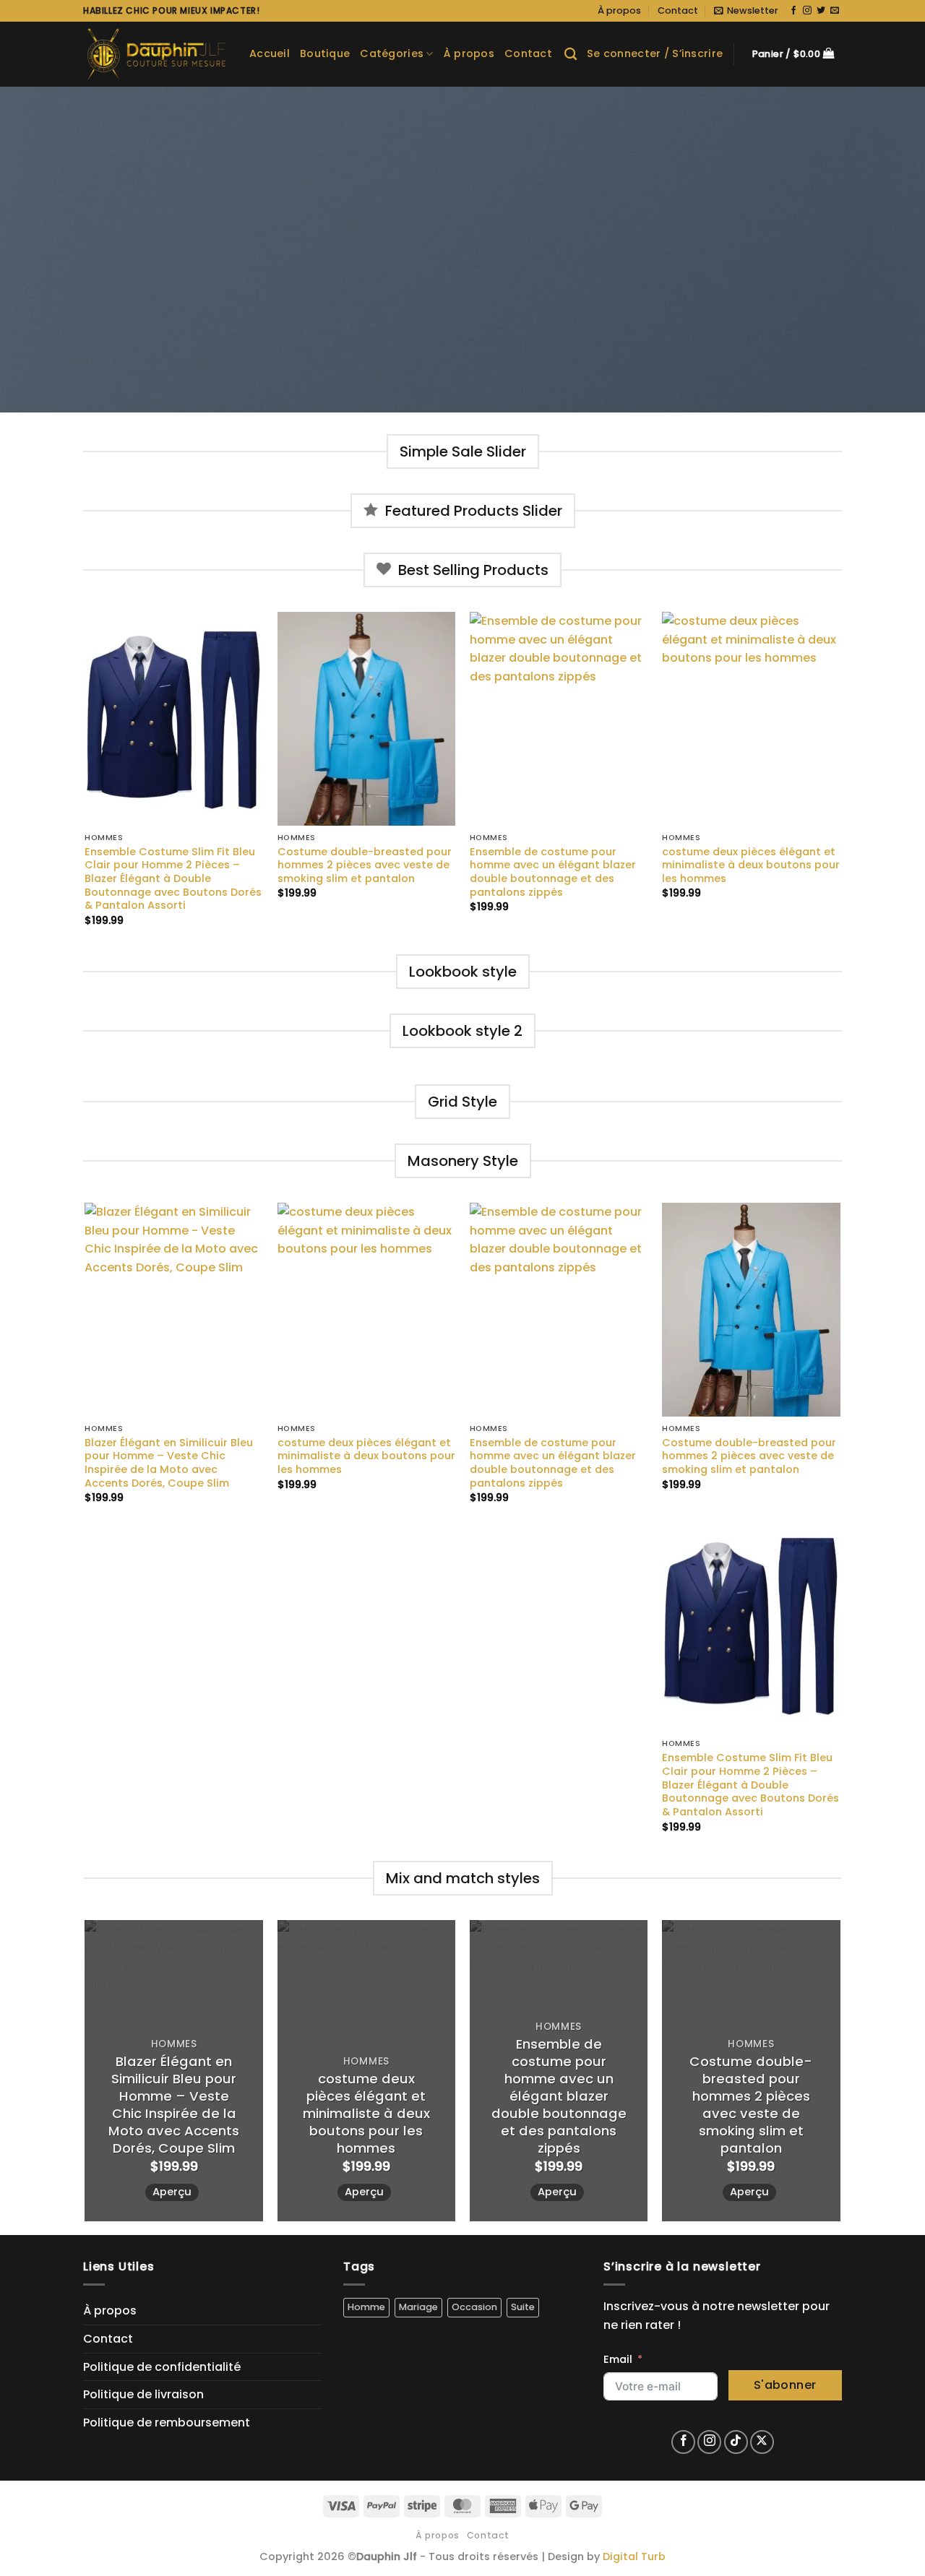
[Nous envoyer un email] (835, 11)
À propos (619, 10)
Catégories (392, 53)
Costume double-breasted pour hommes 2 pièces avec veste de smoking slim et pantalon (365, 865)
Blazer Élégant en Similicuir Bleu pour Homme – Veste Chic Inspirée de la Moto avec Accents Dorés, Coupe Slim (169, 1463)
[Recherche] (571, 55)
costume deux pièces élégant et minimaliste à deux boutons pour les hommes (751, 865)
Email (618, 2359)
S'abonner (785, 2385)
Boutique (325, 53)
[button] (746, 11)
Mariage (418, 2307)
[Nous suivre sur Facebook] (793, 11)
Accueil (270, 53)
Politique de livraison (143, 2394)
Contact (678, 10)
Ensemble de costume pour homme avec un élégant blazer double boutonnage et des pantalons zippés (553, 872)
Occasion (474, 2307)
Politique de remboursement (167, 2422)
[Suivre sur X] (762, 2442)
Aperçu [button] (172, 2192)
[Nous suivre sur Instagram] (807, 11)
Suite (523, 2307)
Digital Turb (634, 2556)
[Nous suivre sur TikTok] (736, 2442)
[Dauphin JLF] (155, 54)
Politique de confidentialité (162, 2367)
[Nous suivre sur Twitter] (821, 11)
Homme (366, 2307)
